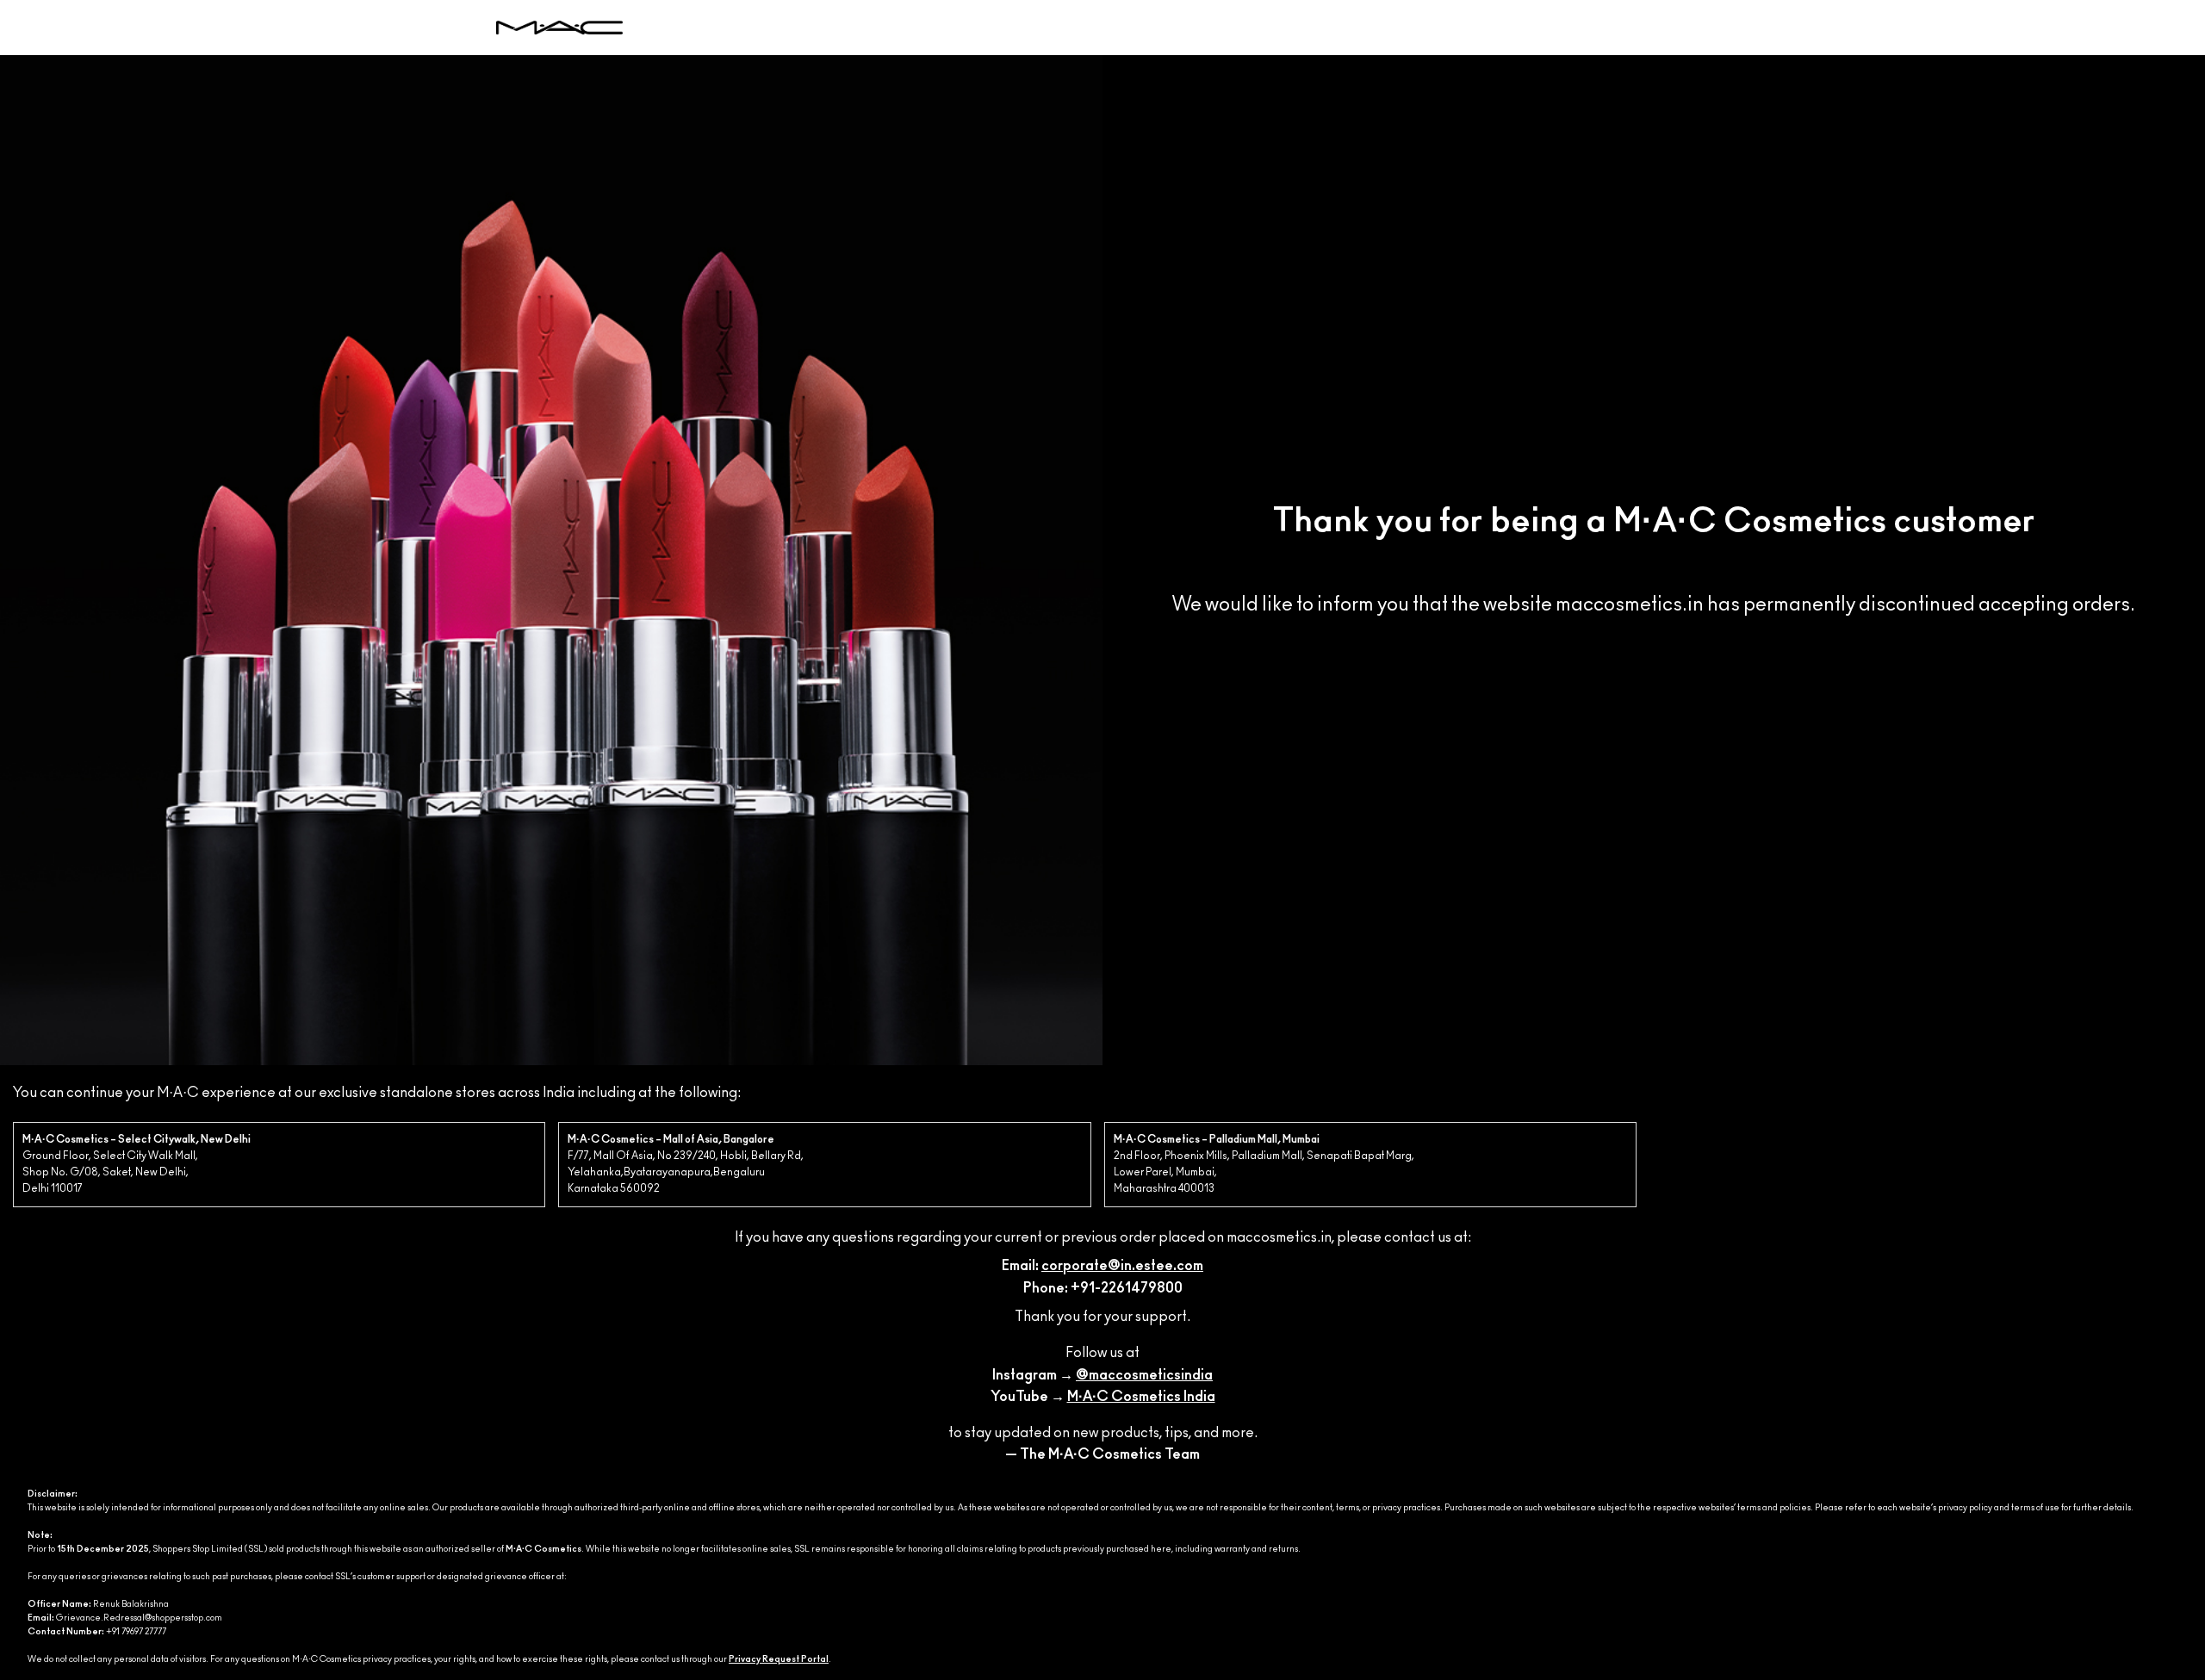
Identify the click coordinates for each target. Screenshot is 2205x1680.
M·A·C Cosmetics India (1141, 1397)
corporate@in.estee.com (1122, 1266)
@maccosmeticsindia (1144, 1375)
